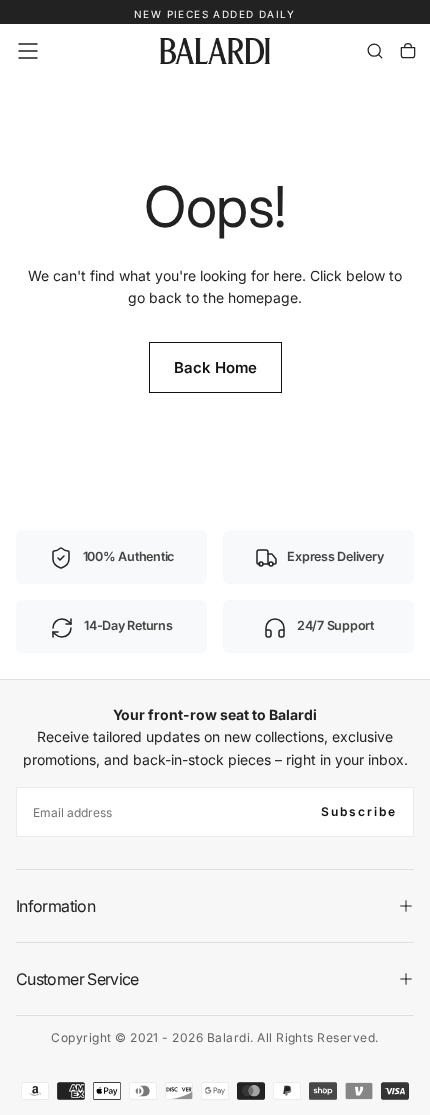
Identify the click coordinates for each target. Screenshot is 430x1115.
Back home (215, 367)
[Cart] (408, 51)
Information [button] (55, 906)
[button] (28, 51)
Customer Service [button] (77, 979)
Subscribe (359, 811)
